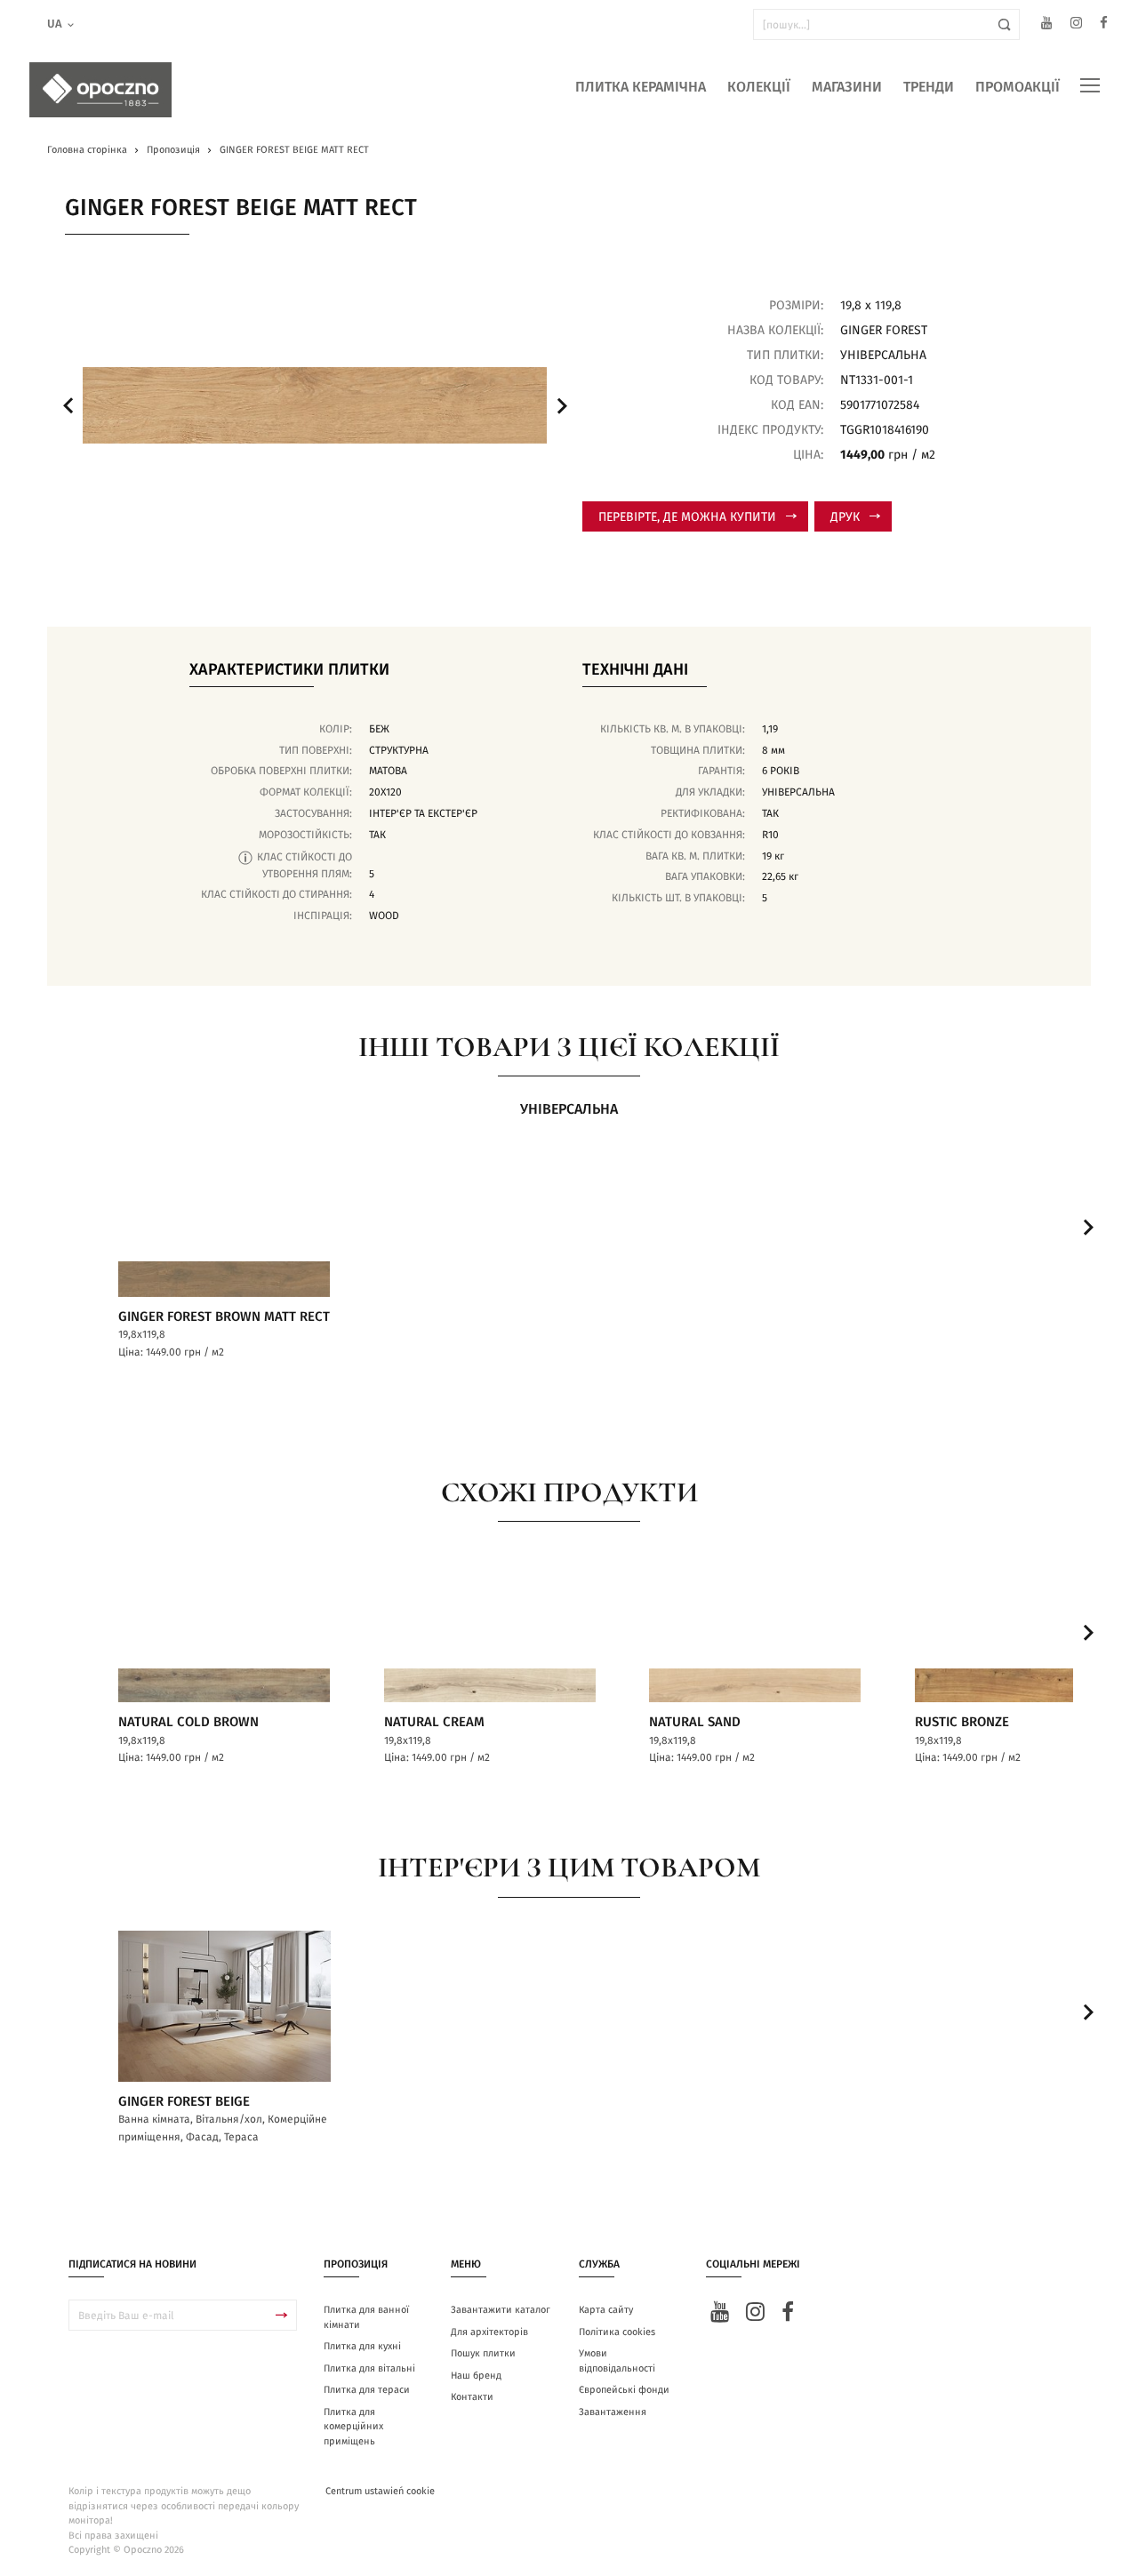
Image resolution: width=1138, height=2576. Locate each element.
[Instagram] (1076, 25)
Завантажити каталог (501, 2310)
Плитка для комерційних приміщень (353, 2427)
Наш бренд (476, 2376)
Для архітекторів (489, 2332)
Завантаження (613, 2412)
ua (55, 24)
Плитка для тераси (367, 2390)
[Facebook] (1104, 25)
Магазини (847, 87)
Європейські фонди (624, 2390)
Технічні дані (635, 670)
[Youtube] (1047, 25)
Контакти (472, 2397)
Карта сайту (606, 2310)
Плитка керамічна (641, 87)
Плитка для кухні (362, 2346)
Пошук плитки (483, 2353)
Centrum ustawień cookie (380, 2491)
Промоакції (1018, 87)
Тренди (929, 87)
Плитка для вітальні (369, 2368)
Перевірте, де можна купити (687, 517)
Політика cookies (617, 2332)
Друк (845, 517)
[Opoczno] (100, 90)
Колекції (759, 87)
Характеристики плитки (289, 670)
